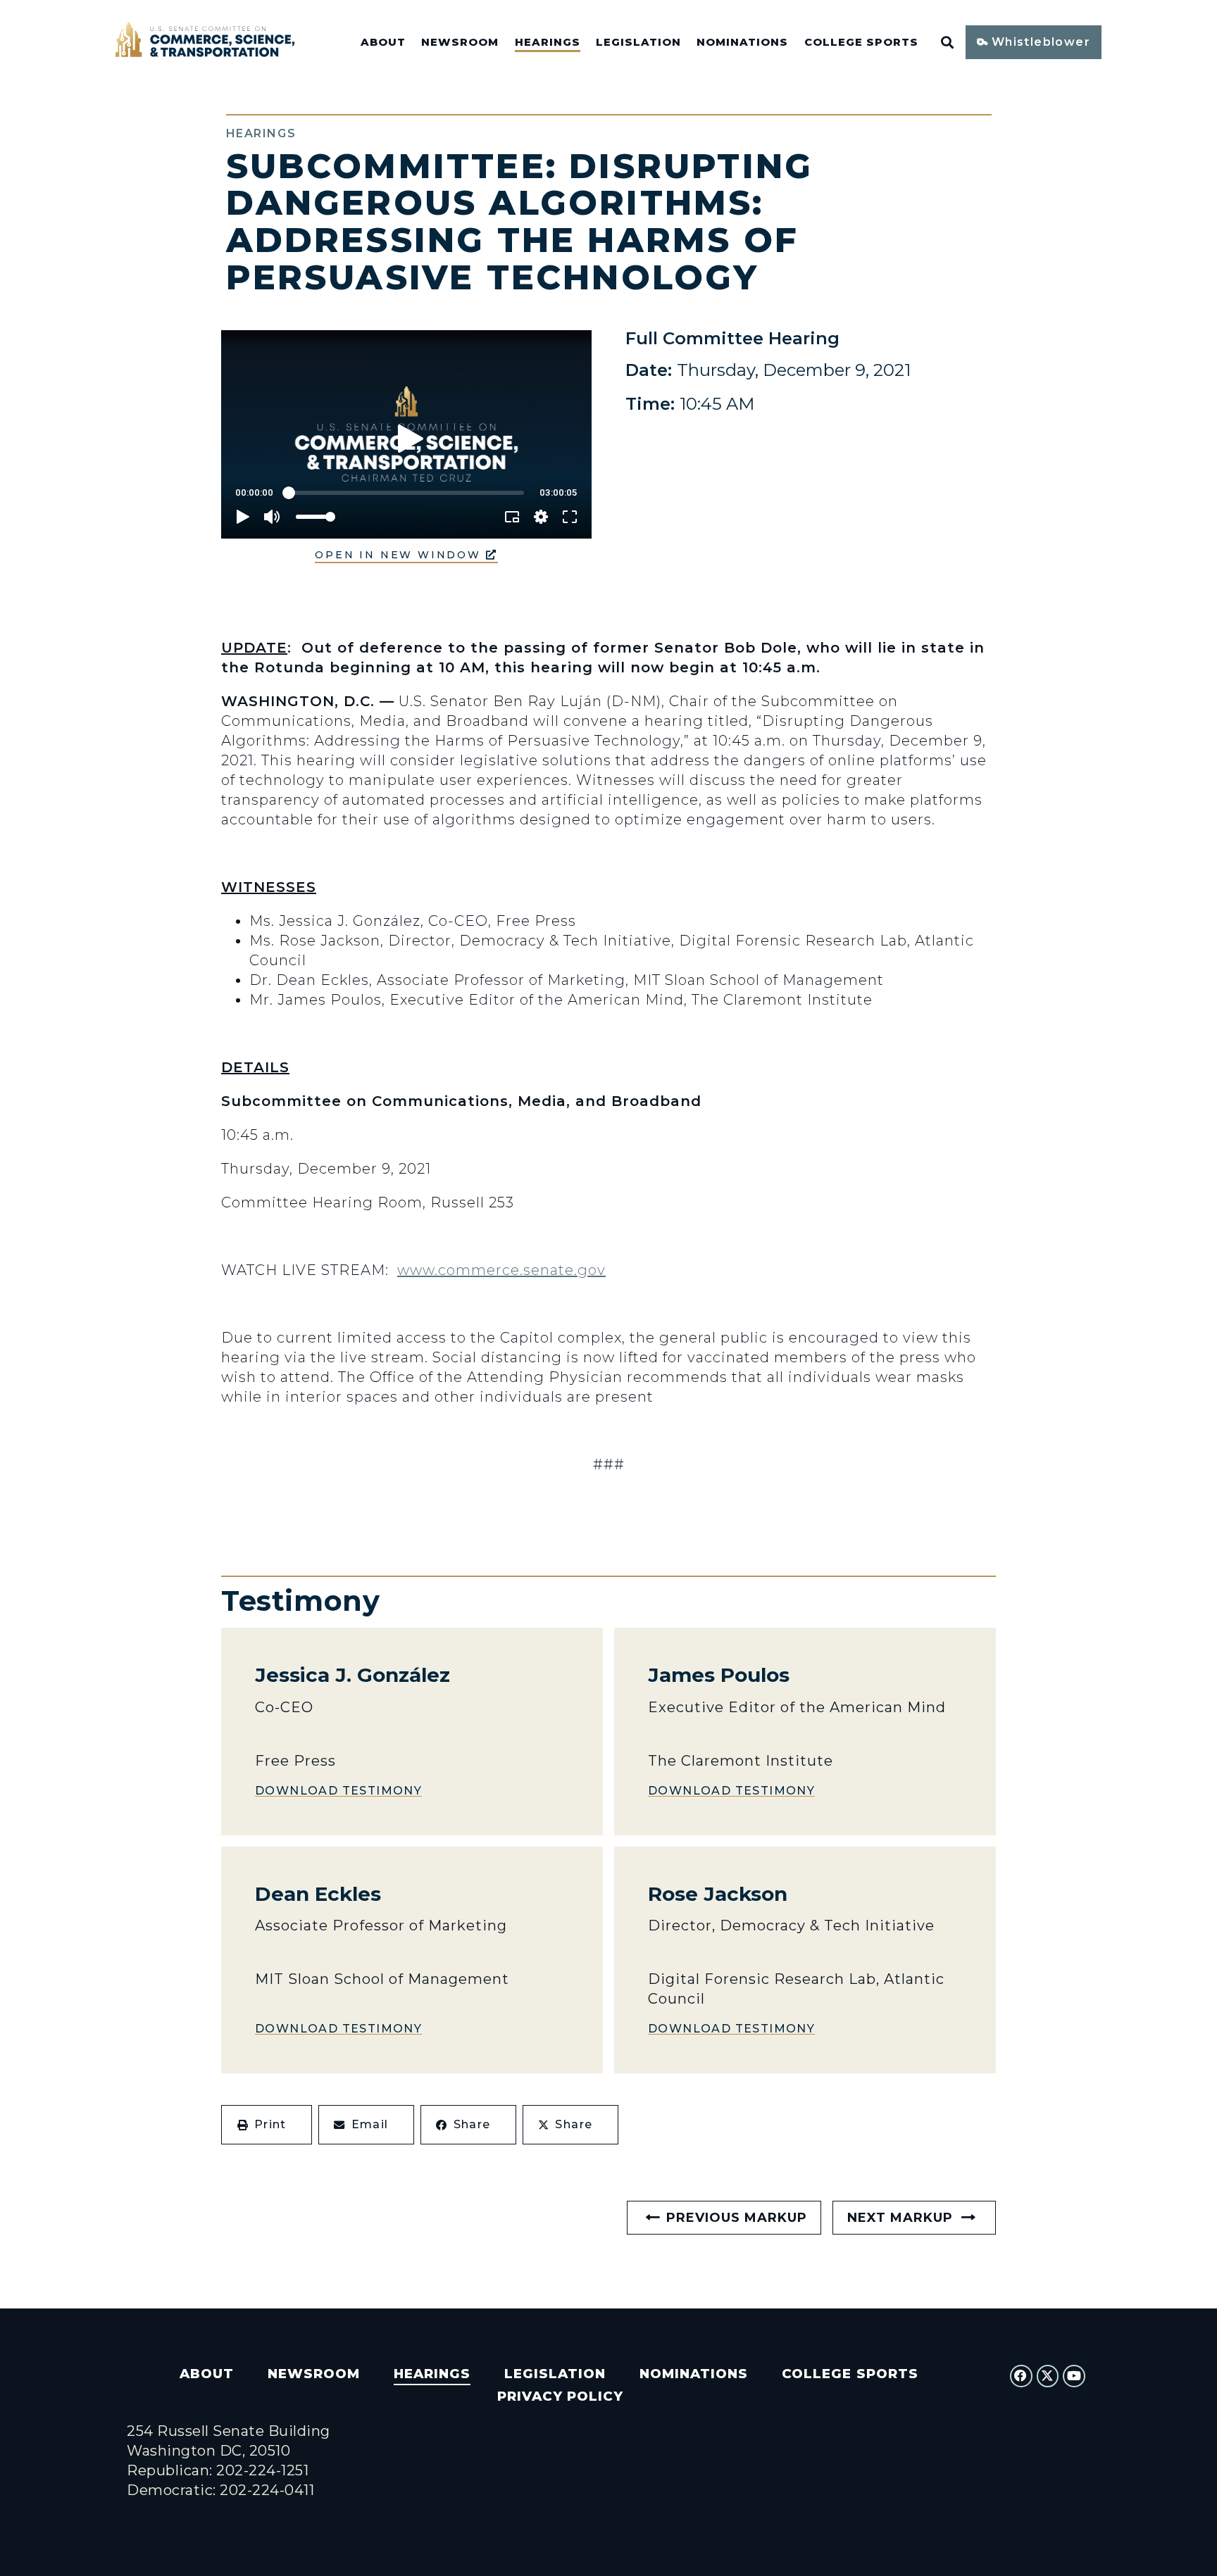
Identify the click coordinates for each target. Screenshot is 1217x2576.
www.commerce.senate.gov (501, 1270)
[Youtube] (1074, 2376)
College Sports (861, 42)
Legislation (638, 42)
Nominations (742, 42)
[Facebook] (1021, 2376)
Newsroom (460, 42)
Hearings (548, 42)
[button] (267, 2125)
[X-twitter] (1048, 2376)
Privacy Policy (560, 2396)
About (383, 42)
